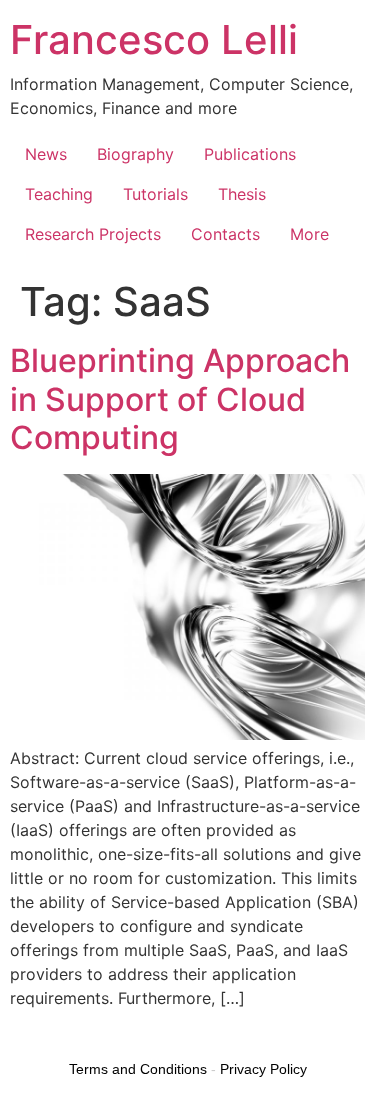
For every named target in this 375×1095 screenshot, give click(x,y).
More (309, 234)
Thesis (242, 194)
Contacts (225, 234)
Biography (135, 154)
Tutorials (155, 194)
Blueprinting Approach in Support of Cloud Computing (180, 399)
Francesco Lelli (154, 39)
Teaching (59, 194)
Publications (250, 154)
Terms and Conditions (138, 1069)
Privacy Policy (263, 1069)
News (46, 154)
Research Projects (93, 234)
